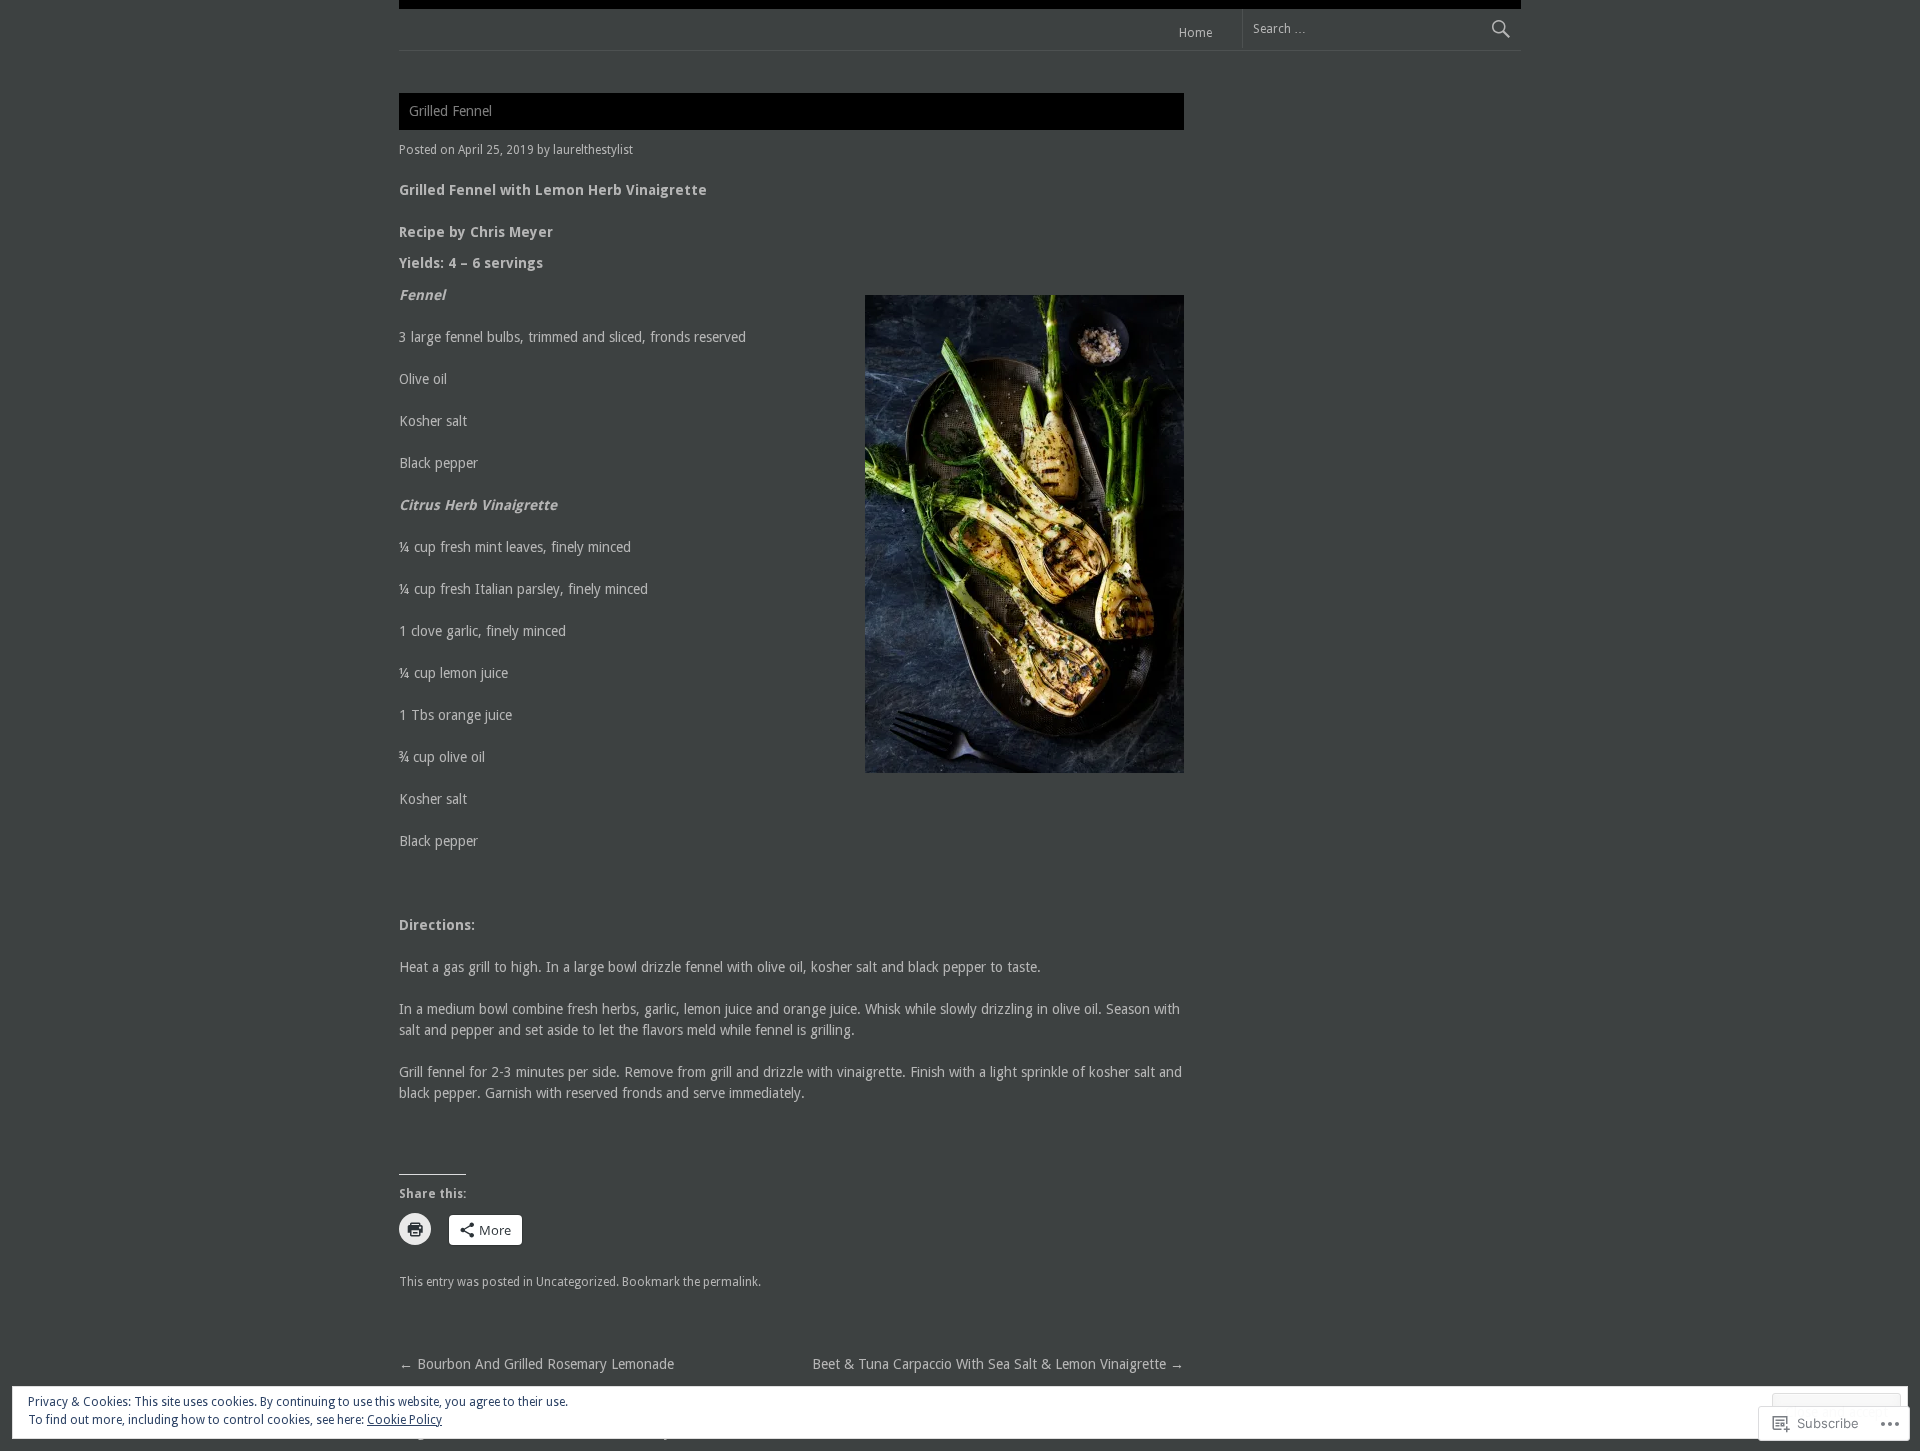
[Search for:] (1381, 28)
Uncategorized (576, 1282)
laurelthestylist (593, 150)
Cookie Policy (404, 1420)
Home (1195, 33)
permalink (730, 1282)
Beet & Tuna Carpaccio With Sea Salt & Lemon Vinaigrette (998, 1364)
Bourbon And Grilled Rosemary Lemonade (536, 1364)
